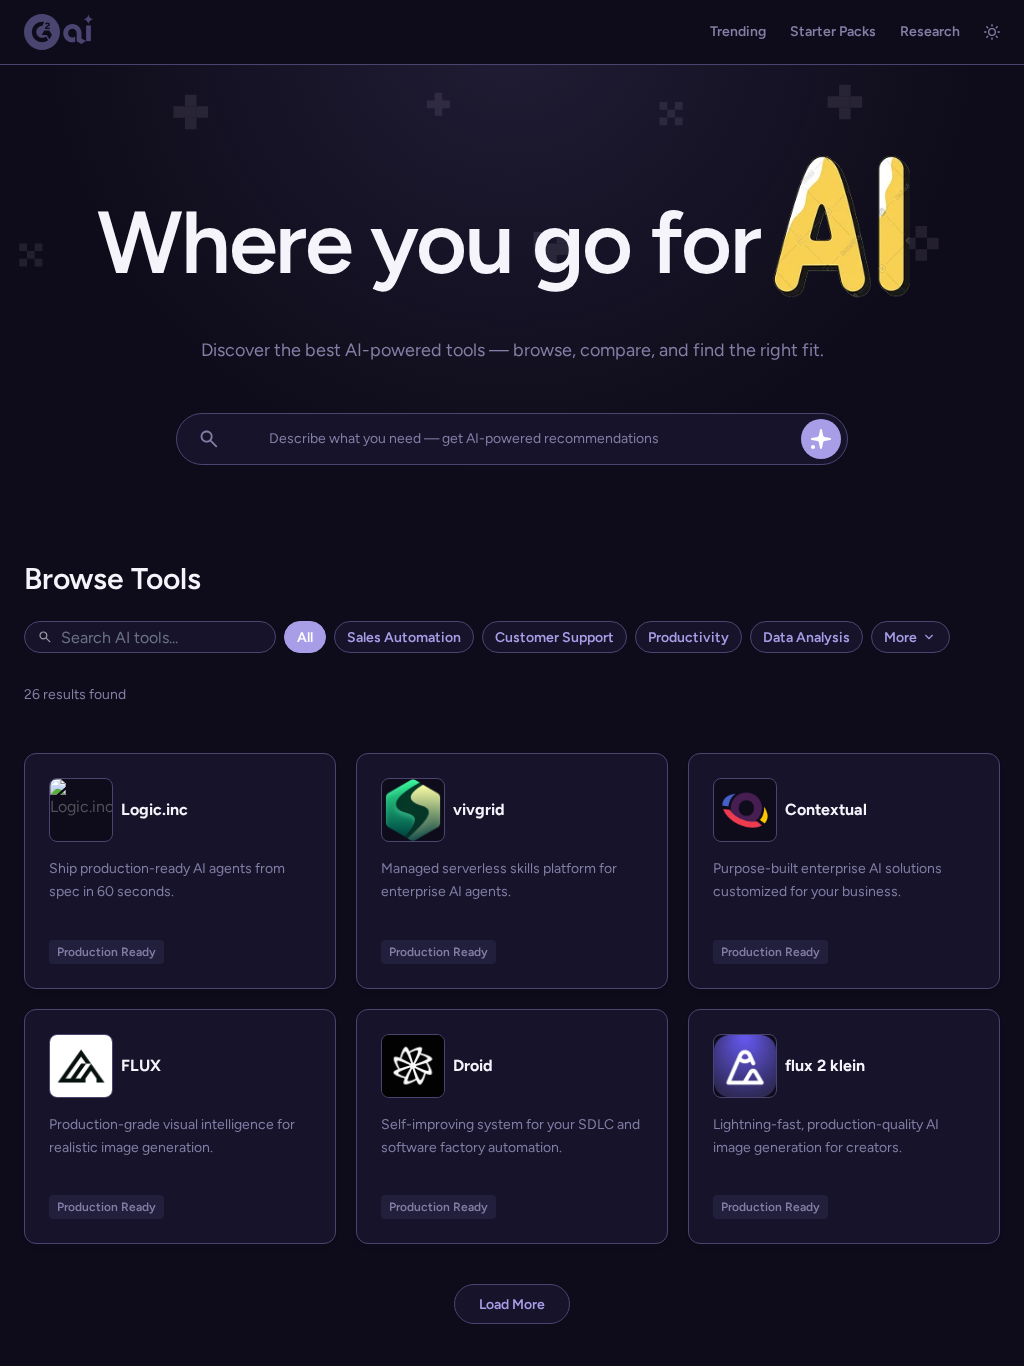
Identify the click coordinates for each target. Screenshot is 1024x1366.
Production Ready (106, 952)
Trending (738, 31)
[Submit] (821, 439)
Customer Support (554, 637)
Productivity (688, 637)
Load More (512, 1304)
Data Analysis (806, 637)
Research (930, 31)
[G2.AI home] (59, 32)
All (305, 637)
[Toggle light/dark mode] (992, 32)
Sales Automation (404, 637)
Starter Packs (833, 31)
